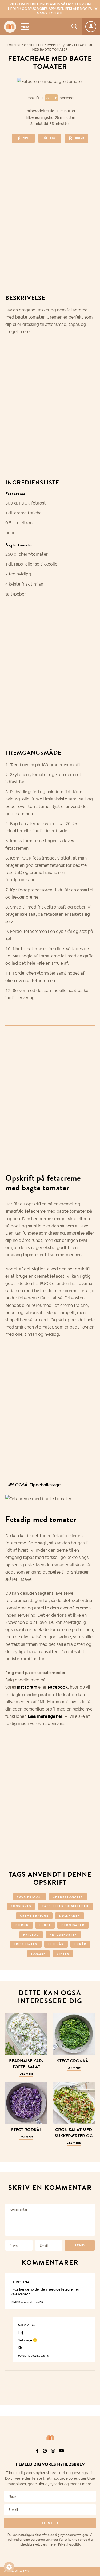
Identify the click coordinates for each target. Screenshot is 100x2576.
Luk (93, 2444)
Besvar (87, 2278)
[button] (9, 2567)
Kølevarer (70, 1916)
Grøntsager (73, 1925)
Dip (68, 45)
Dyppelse (55, 45)
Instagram (27, 1687)
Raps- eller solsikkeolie (66, 1906)
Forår (80, 1944)
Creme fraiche (34, 1916)
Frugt (45, 1925)
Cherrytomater (68, 1897)
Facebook (58, 1687)
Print (80, 138)
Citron (22, 1925)
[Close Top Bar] (96, 9)
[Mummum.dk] (50, 2437)
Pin (53, 138)
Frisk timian (26, 1944)
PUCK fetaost (29, 1897)
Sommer (38, 1954)
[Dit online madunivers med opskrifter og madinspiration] (10, 27)
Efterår (56, 1944)
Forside (14, 45)
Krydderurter (63, 1935)
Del (26, 138)
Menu (25, 27)
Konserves (21, 1906)
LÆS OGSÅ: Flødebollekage (33, 1485)
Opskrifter (34, 45)
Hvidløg (31, 1935)
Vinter (63, 1954)
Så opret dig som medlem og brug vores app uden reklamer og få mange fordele (50, 9)
